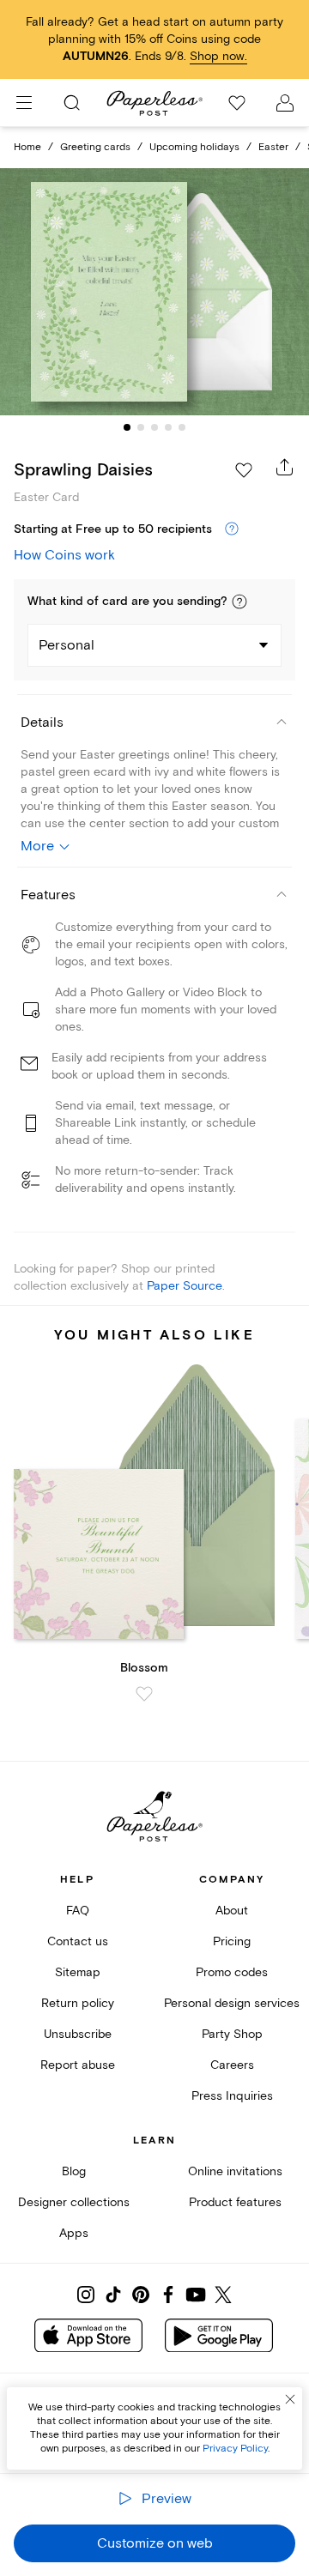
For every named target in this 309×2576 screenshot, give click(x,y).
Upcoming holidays (194, 147)
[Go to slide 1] (127, 427)
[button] (239, 602)
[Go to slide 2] (141, 427)
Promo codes (232, 1972)
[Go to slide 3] (154, 427)
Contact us (78, 1941)
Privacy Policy (235, 2449)
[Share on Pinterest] (141, 2295)
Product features (235, 2202)
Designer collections (74, 2202)
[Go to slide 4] (168, 427)
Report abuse (78, 2065)
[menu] (24, 103)
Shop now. (218, 56)
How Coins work (64, 555)
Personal (67, 645)
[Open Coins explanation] (232, 529)
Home (27, 147)
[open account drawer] (285, 103)
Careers (232, 2065)
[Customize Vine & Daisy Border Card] (154, 292)
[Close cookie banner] (290, 2399)
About (232, 1911)
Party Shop (232, 2034)
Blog (74, 2171)
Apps (74, 2233)
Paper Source (185, 1286)
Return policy (78, 2003)
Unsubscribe (78, 2034)
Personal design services (232, 2003)
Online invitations (235, 2171)
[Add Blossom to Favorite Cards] (144, 1694)
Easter (273, 147)
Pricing (232, 1941)
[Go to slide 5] (182, 427)
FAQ (78, 1911)
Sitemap (78, 1972)
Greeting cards (95, 147)
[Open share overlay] (285, 467)
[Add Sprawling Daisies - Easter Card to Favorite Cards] (244, 470)
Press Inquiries (232, 2096)
